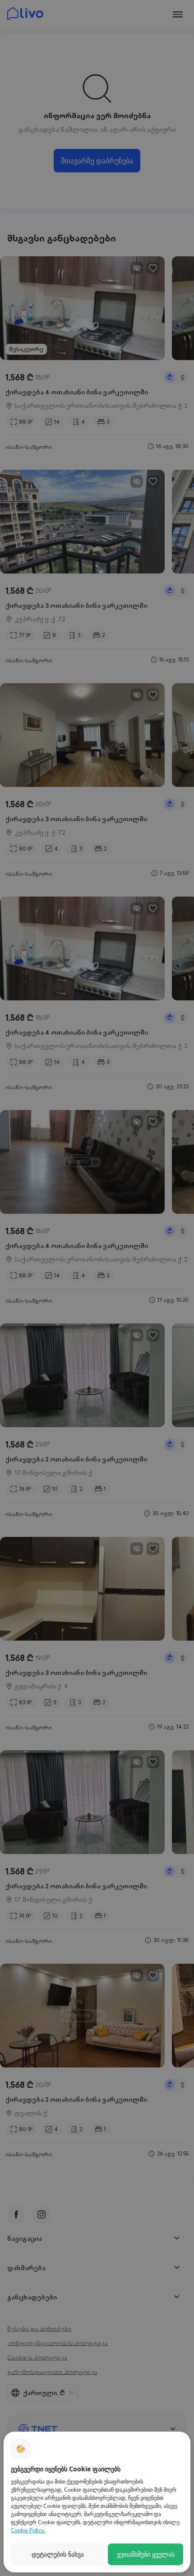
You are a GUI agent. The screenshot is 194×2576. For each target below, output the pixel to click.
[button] (58, 2554)
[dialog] (97, 2502)
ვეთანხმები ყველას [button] (146, 2554)
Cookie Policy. (28, 2530)
